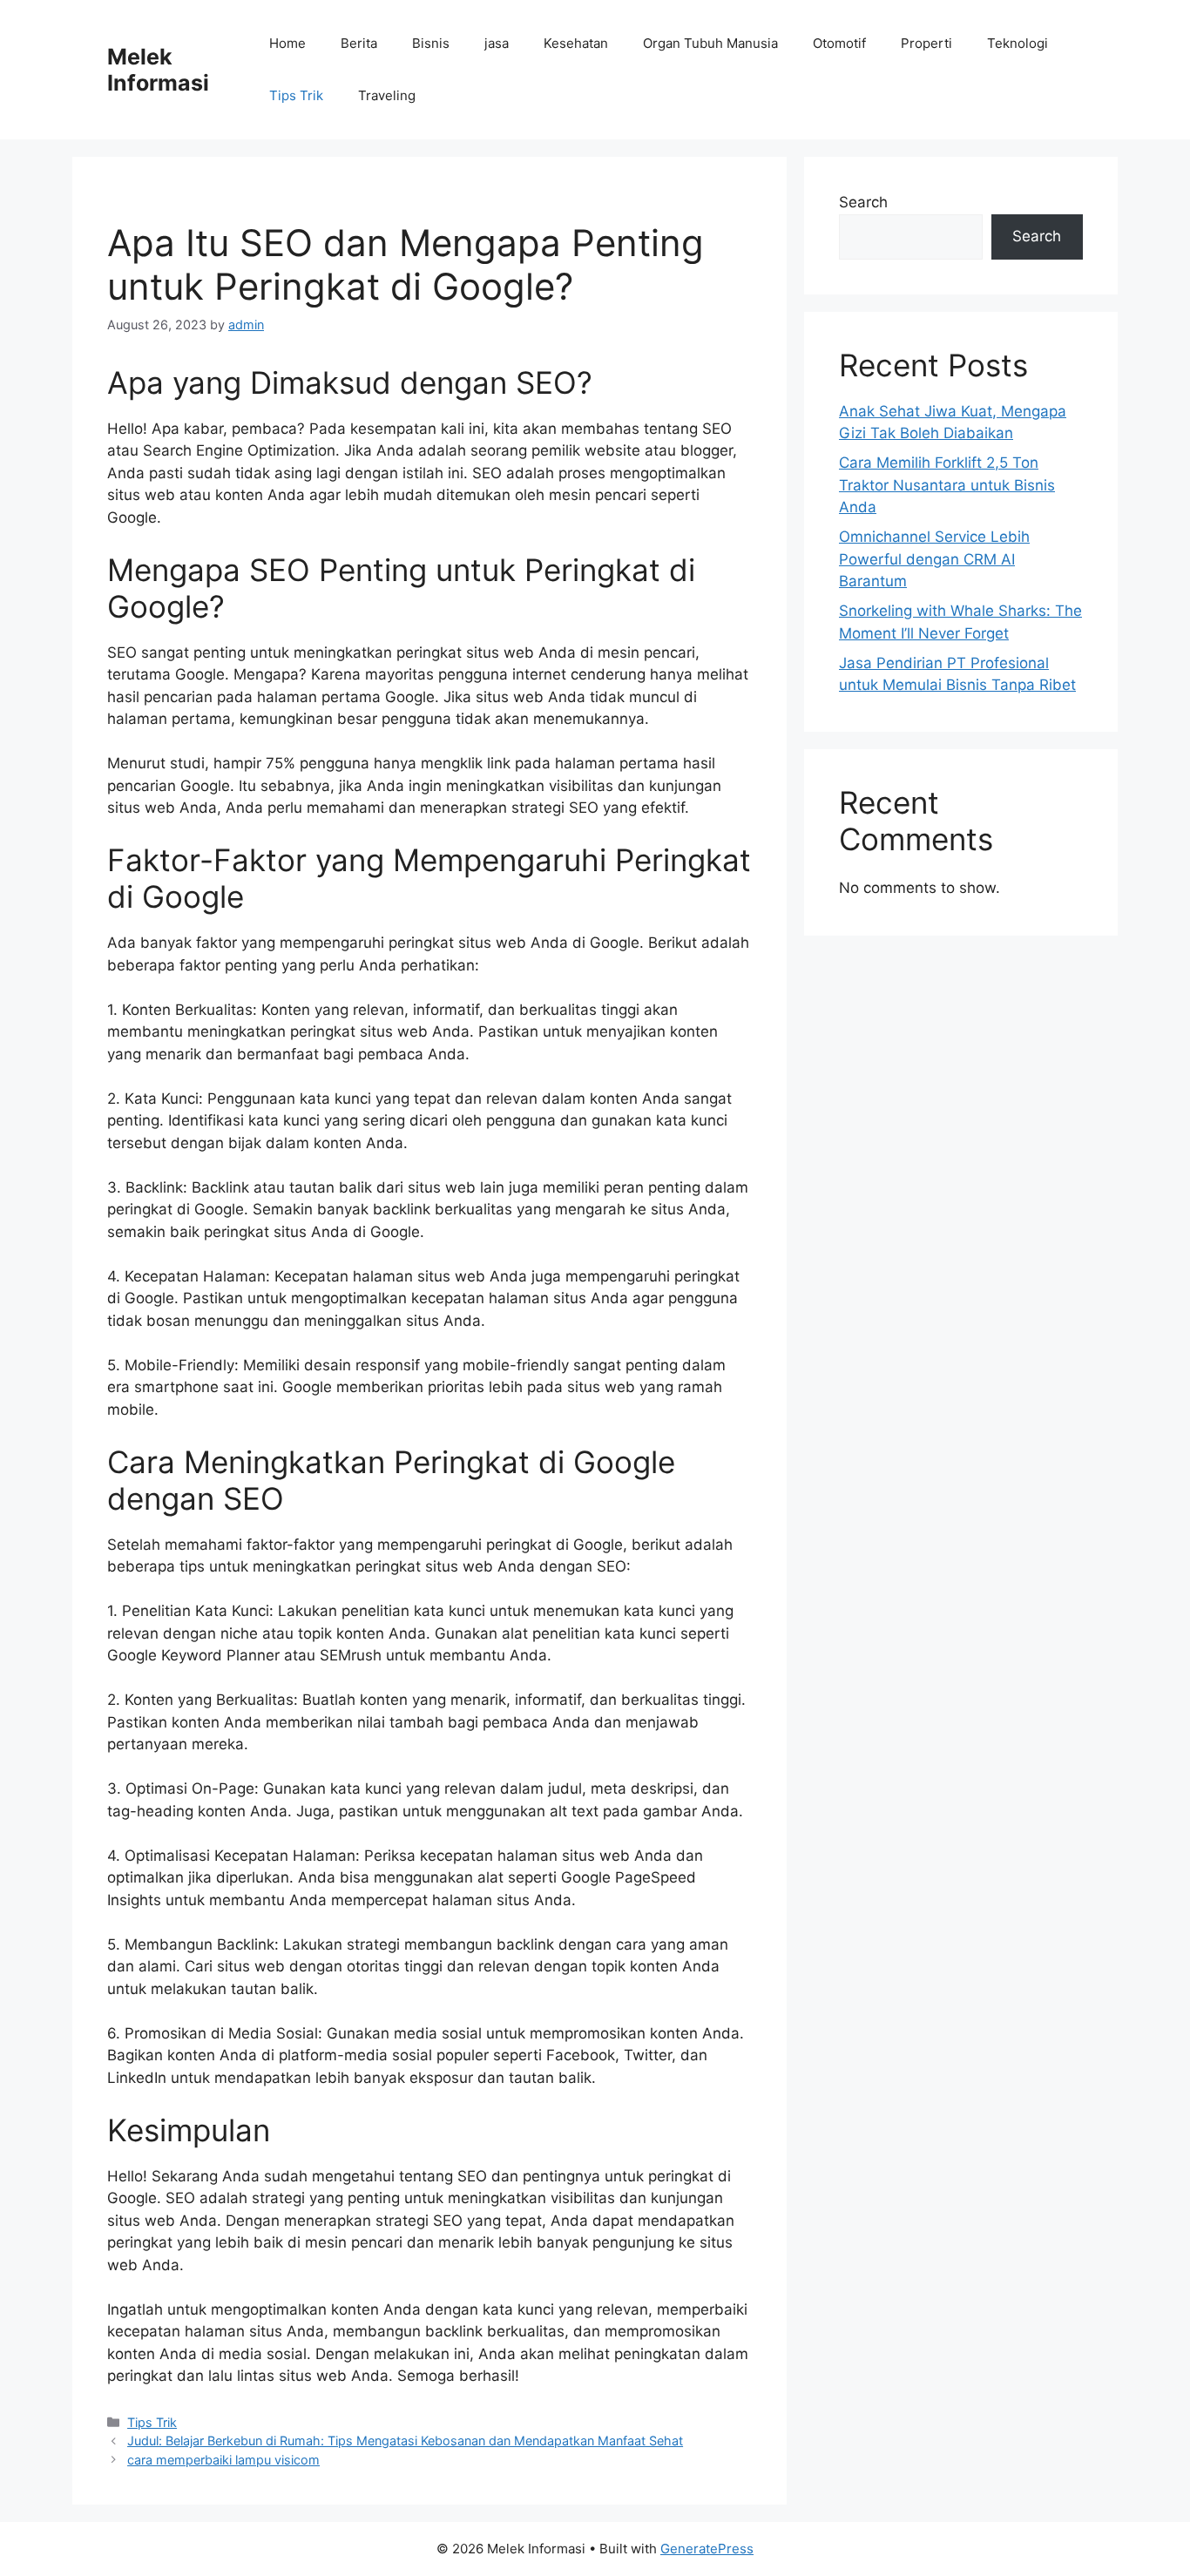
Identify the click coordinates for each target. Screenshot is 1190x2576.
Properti (926, 43)
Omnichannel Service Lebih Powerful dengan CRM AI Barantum (934, 559)
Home (287, 43)
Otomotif (839, 43)
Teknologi (1018, 43)
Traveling (387, 95)
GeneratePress (707, 2549)
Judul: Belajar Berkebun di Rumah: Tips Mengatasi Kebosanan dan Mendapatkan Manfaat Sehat (405, 2441)
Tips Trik (296, 95)
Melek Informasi (158, 70)
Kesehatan (576, 43)
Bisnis (431, 43)
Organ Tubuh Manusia (710, 43)
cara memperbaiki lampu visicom (223, 2460)
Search (863, 202)
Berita (359, 43)
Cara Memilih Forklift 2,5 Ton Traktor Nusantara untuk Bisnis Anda (947, 485)
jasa (497, 43)
